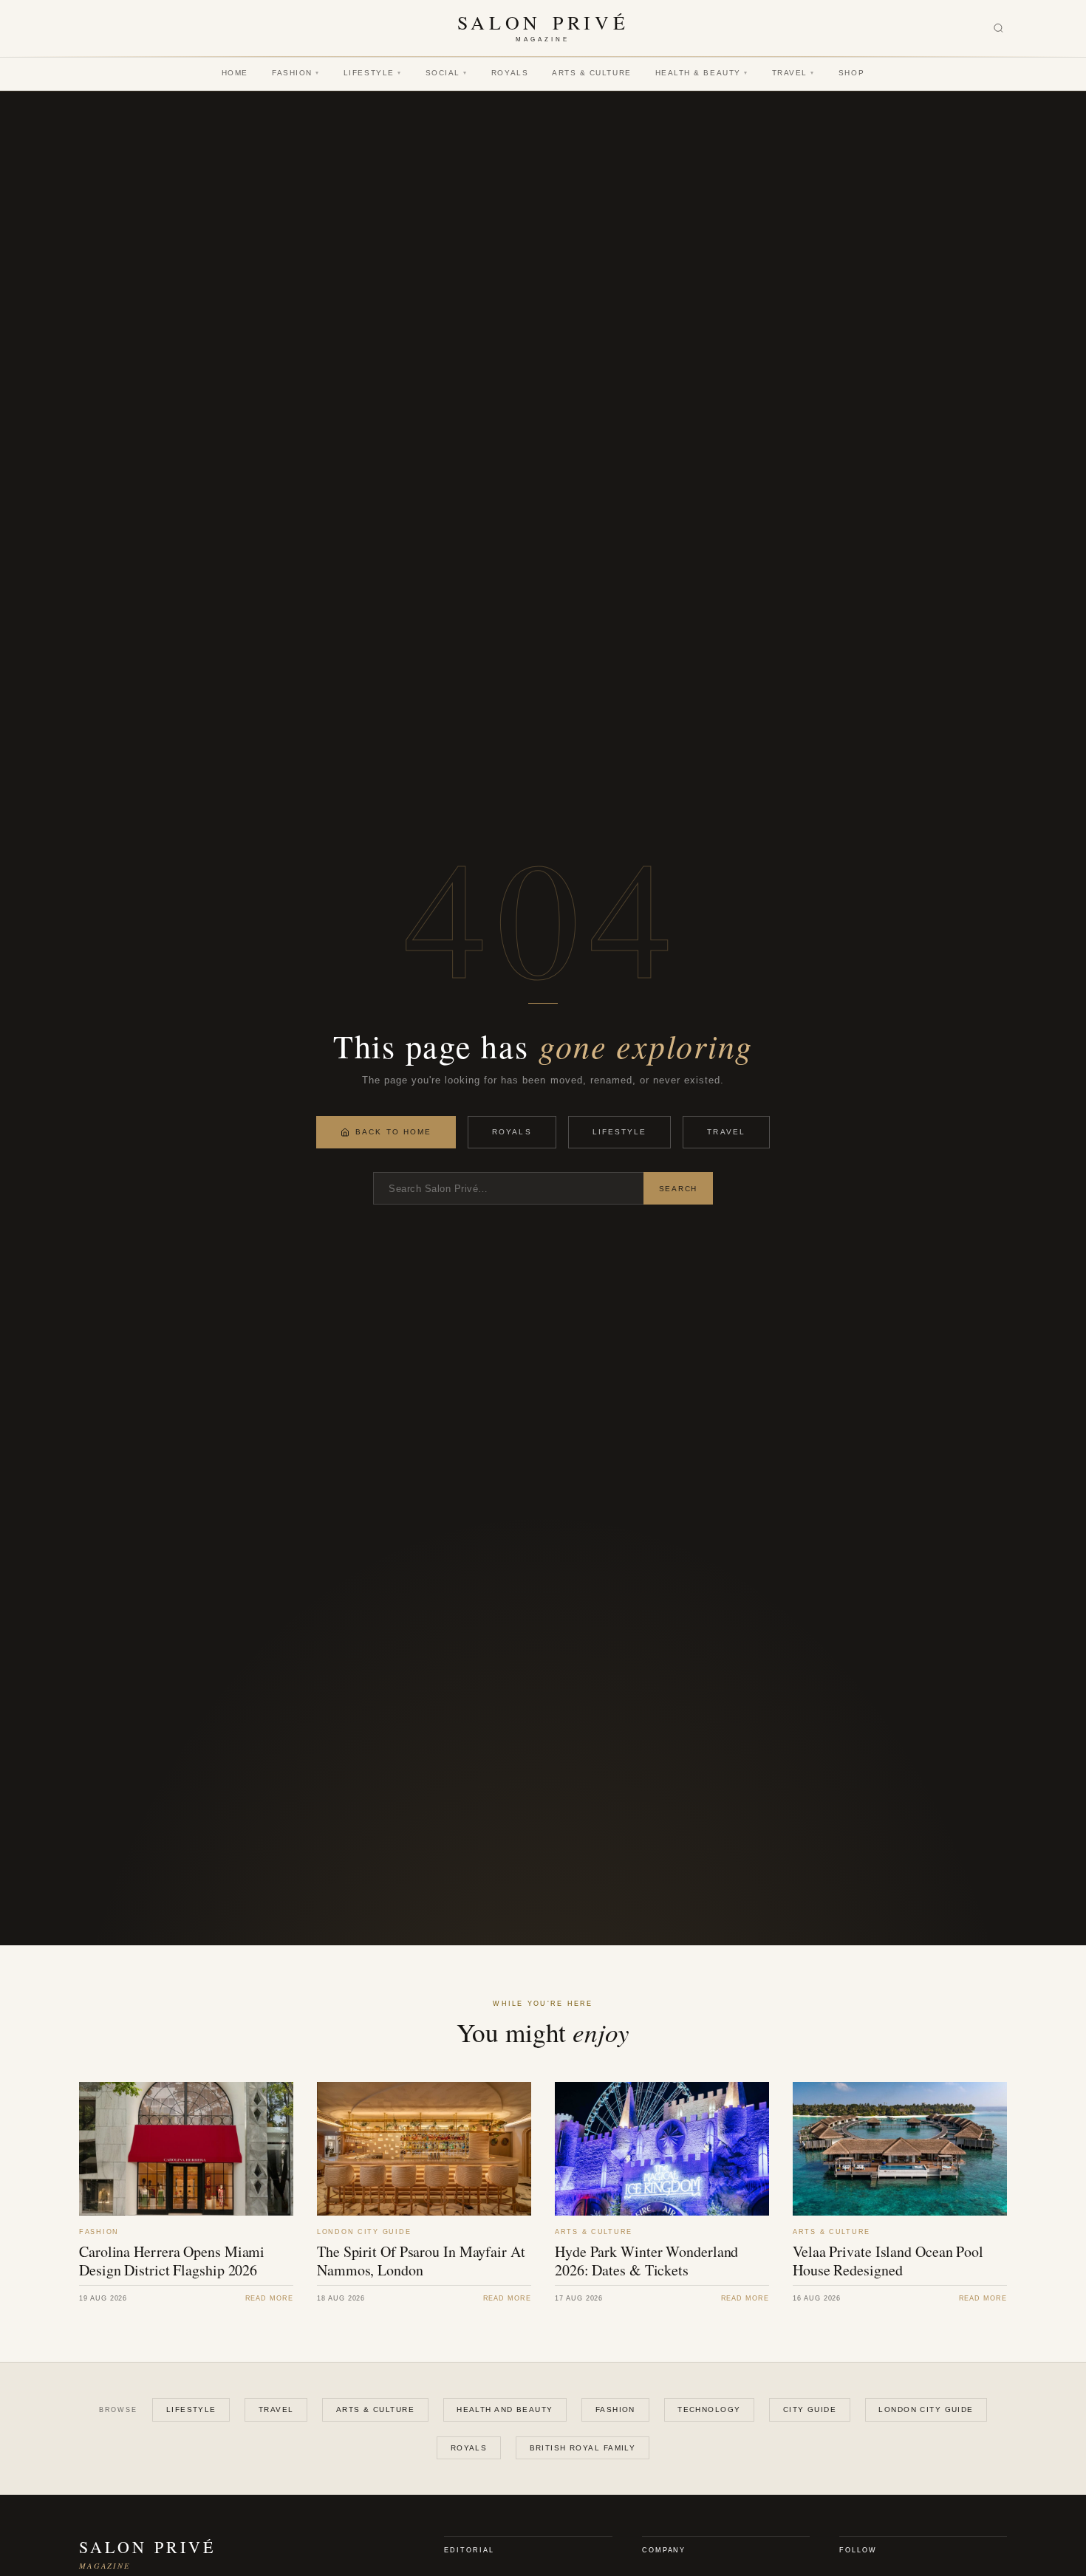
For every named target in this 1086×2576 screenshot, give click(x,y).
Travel (793, 73)
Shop (851, 73)
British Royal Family (583, 2448)
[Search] (998, 28)
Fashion (296, 73)
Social (447, 73)
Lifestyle (373, 73)
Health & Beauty (702, 73)
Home (235, 73)
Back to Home (393, 1132)
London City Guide (926, 2409)
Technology (709, 2409)
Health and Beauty (505, 2409)
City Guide (810, 2409)
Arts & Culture (592, 73)
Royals (510, 73)
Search (678, 1189)
